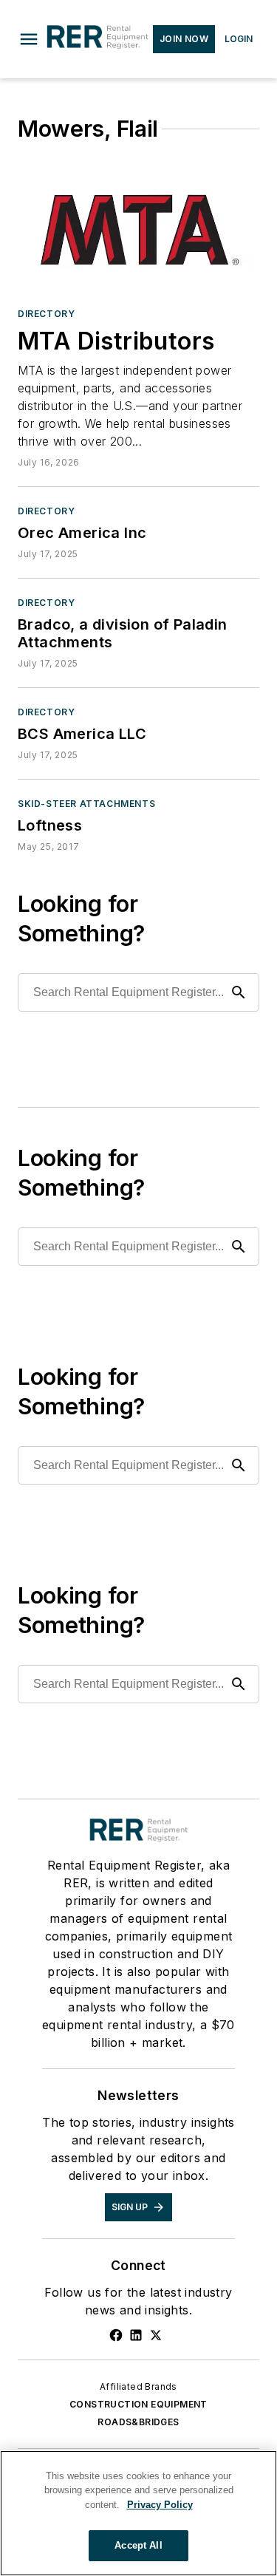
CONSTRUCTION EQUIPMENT (138, 2404)
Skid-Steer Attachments (86, 804)
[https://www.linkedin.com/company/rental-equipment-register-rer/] (136, 2335)
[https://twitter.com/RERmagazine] (156, 2335)
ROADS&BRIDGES (138, 2422)
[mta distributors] (138, 228)
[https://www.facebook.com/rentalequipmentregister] (116, 2335)
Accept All (138, 2545)
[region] (138, 2513)
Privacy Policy (160, 2505)
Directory (46, 314)
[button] (29, 39)
